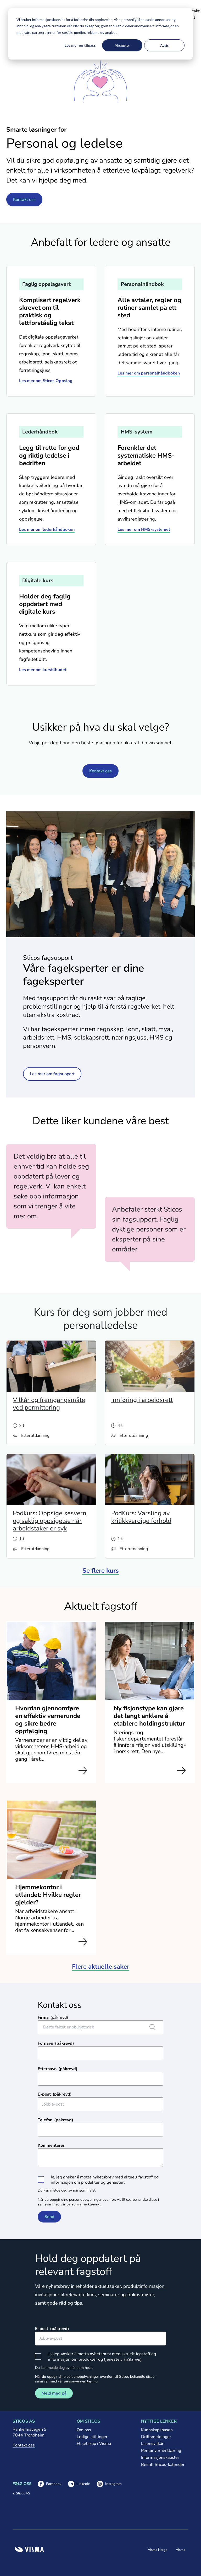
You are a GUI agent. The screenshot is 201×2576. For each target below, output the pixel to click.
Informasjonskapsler (160, 2457)
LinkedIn (79, 2484)
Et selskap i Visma (94, 2444)
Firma (43, 2017)
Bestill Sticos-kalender (163, 2465)
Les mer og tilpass (80, 45)
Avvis (164, 45)
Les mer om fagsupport (52, 1074)
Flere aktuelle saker (101, 1967)
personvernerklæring (83, 2204)
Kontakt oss (24, 200)
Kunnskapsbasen (157, 2430)
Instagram (109, 2484)
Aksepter (122, 45)
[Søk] (153, 2027)
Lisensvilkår (152, 2444)
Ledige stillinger (92, 2437)
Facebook (50, 2484)
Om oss (84, 2430)
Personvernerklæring (161, 2451)
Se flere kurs (101, 1571)
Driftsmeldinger (156, 2437)
